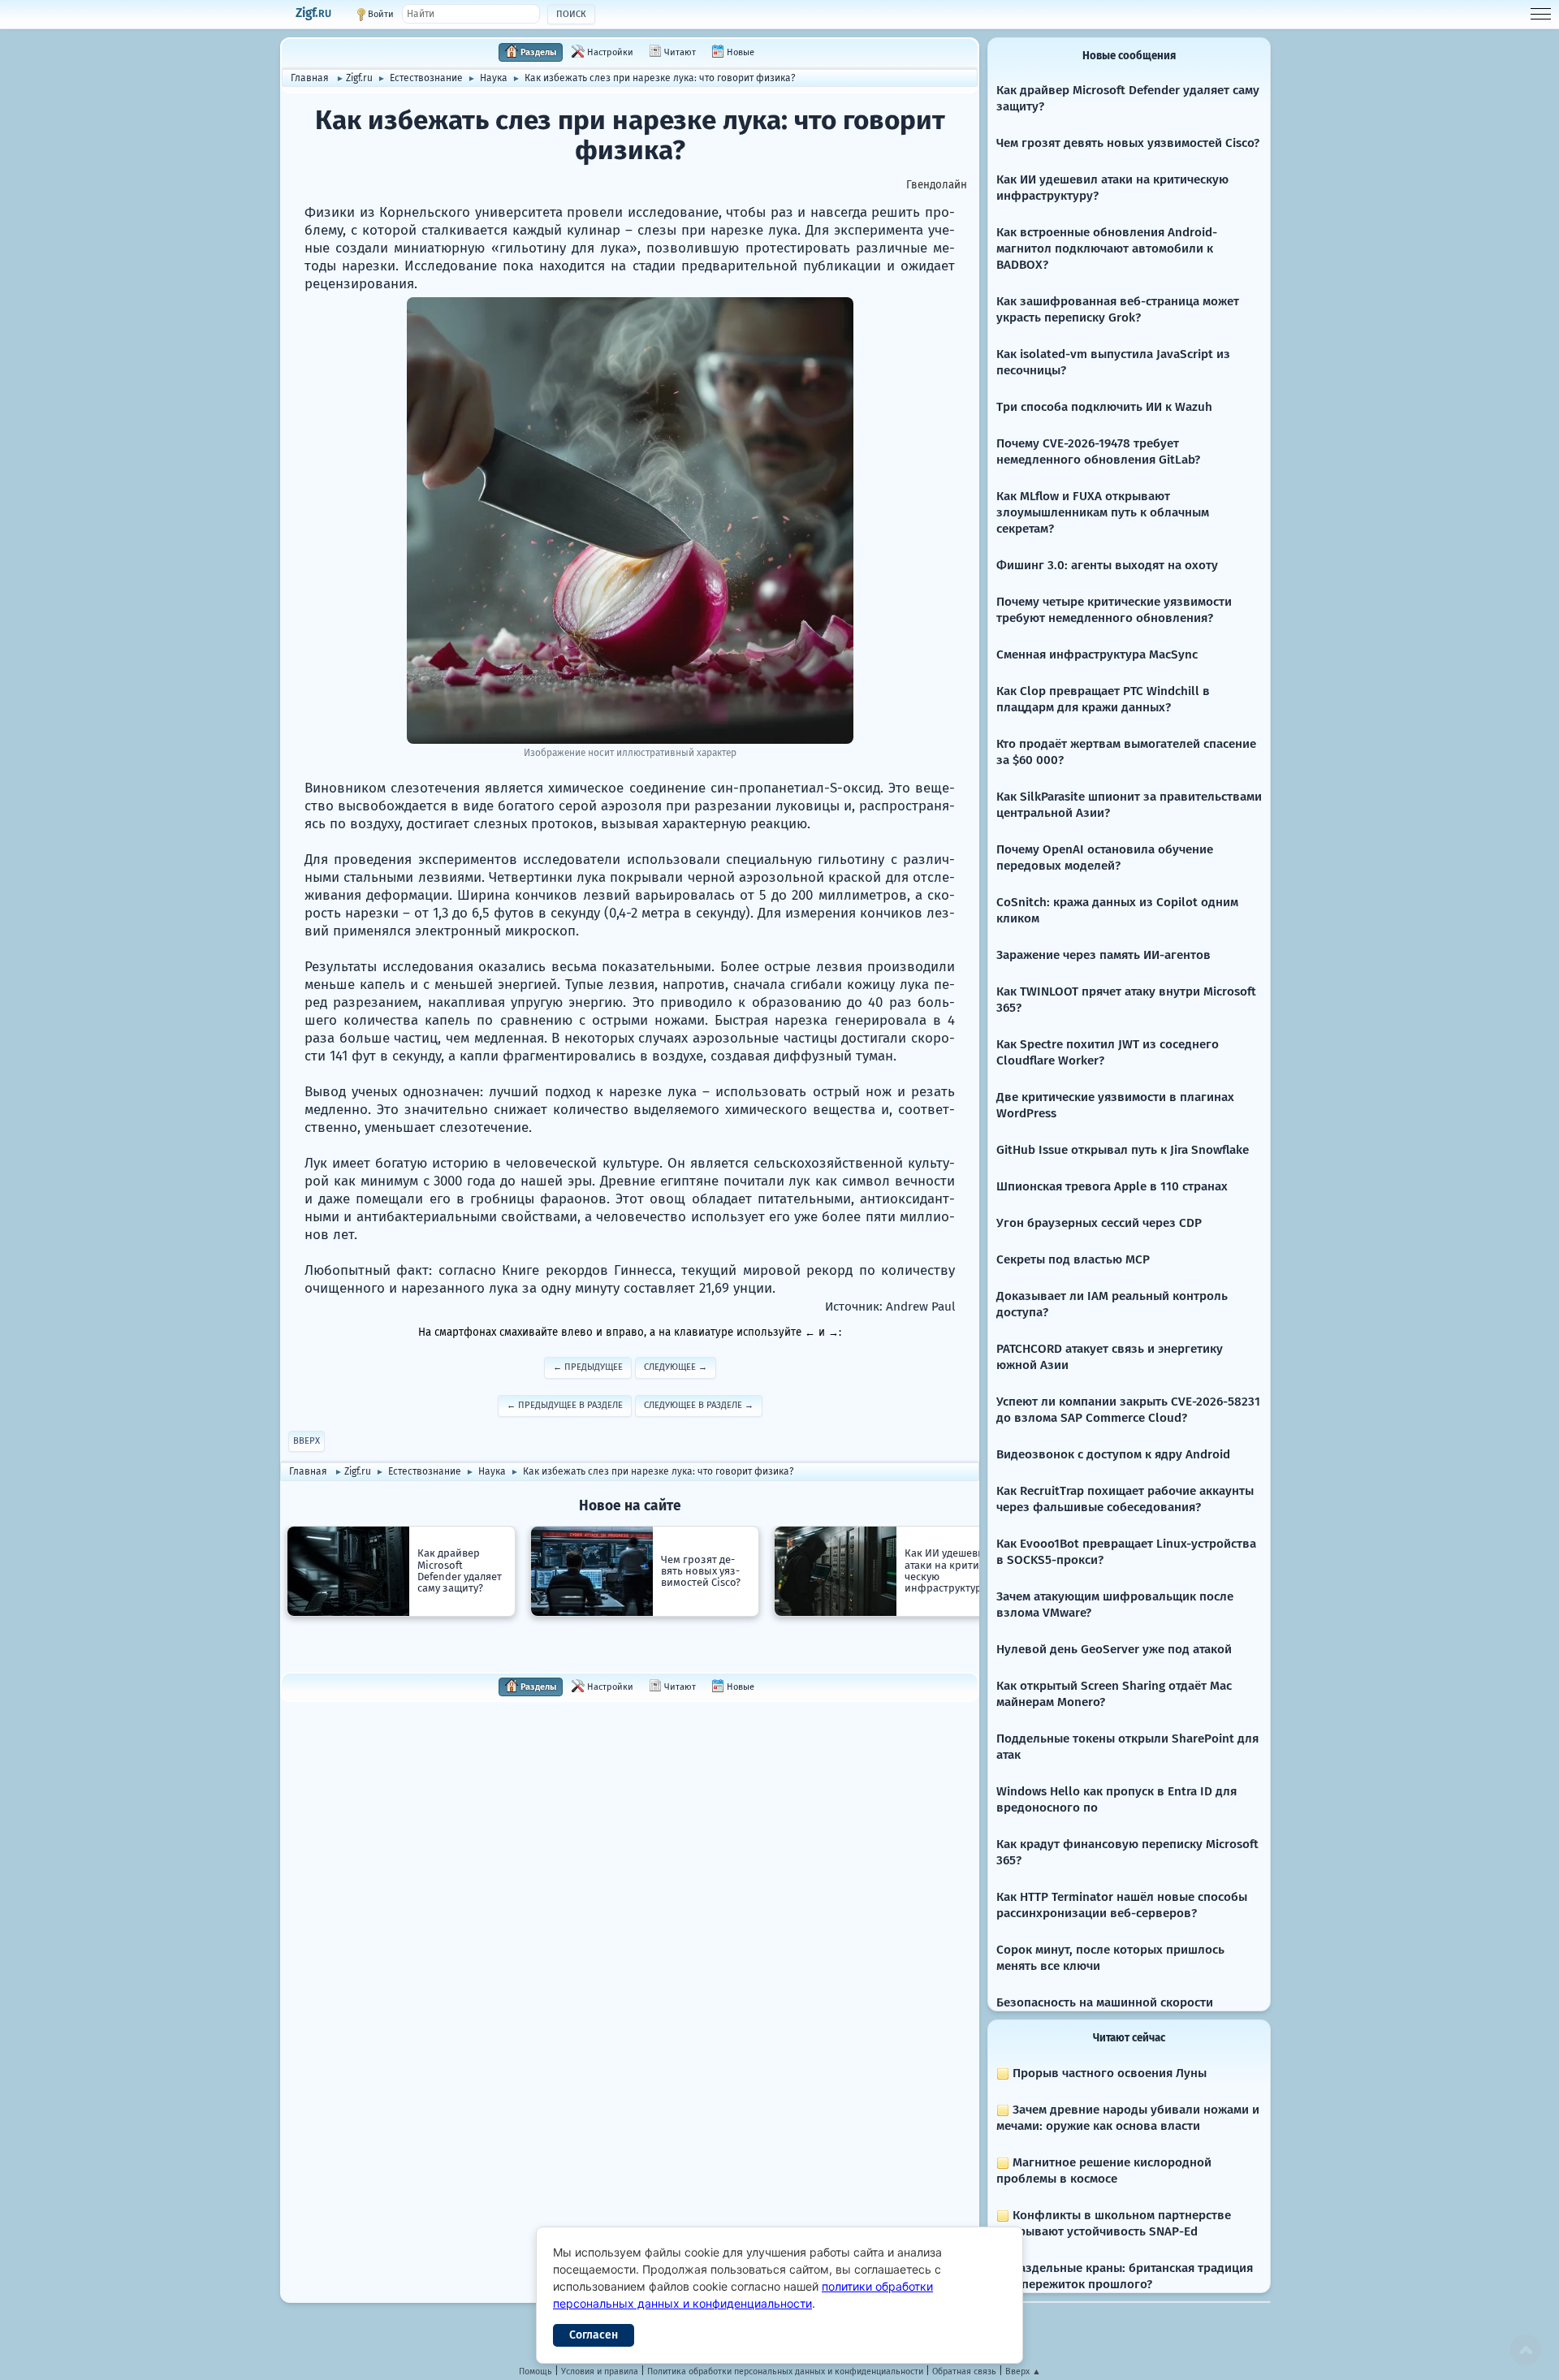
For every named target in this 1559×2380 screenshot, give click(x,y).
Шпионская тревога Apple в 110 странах (1112, 1186)
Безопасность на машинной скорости (1105, 2002)
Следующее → (676, 1367)
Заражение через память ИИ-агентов (1103, 955)
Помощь (536, 2371)
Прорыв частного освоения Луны (1108, 2073)
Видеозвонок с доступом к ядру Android (1113, 1454)
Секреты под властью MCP (1073, 1259)
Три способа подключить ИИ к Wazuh (1104, 407)
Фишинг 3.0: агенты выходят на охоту (1107, 565)
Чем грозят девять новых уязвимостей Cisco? (1128, 143)
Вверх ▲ (1023, 2371)
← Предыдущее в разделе (565, 1405)
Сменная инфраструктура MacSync (1097, 654)
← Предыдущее (588, 1367)
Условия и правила (600, 2371)
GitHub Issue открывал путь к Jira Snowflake (1123, 1150)
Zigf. (313, 13)
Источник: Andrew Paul (890, 1307)
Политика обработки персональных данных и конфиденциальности (785, 2371)
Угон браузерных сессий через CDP (1099, 1223)
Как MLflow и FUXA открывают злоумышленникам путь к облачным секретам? (1103, 512)
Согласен (594, 2335)
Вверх (307, 1441)
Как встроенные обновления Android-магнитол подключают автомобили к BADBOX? (1107, 248)
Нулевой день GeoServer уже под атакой (1114, 1649)
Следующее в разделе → (699, 1405)
